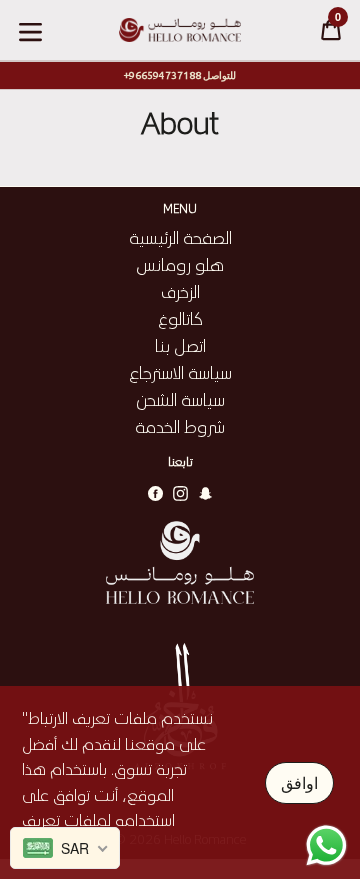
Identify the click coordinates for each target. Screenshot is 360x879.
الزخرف (180, 291)
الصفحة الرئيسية (180, 237)
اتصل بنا (180, 345)
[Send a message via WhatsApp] (326, 845)
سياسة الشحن (180, 399)
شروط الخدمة (180, 426)
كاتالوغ (180, 318)
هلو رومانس (180, 264)
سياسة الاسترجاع (180, 372)
